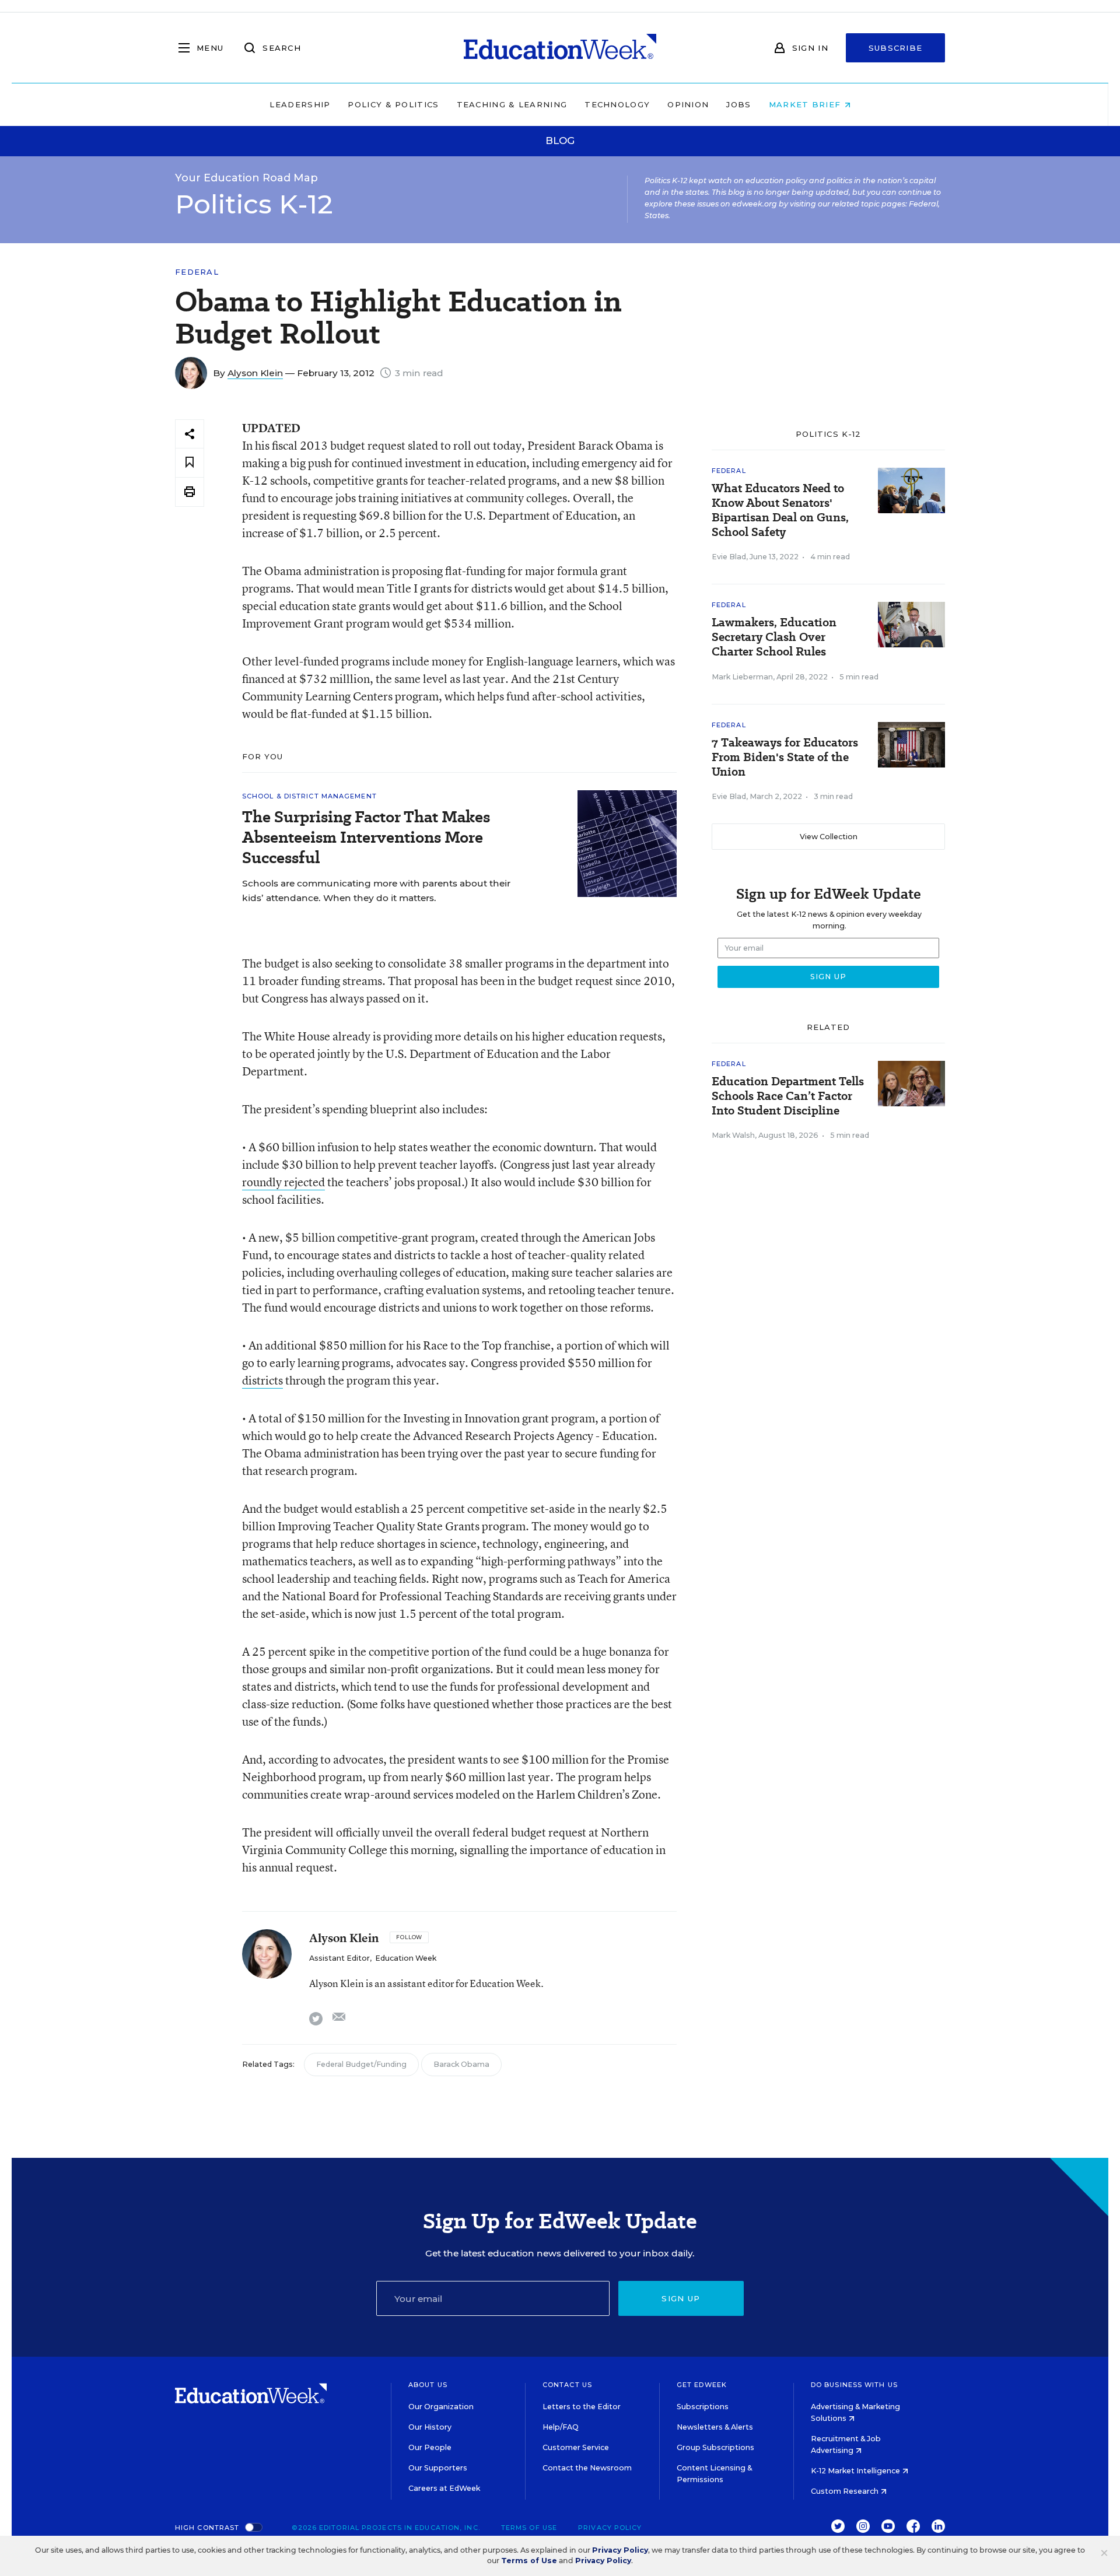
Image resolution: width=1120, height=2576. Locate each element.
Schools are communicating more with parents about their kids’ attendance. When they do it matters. (376, 891)
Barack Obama (461, 2064)
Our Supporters (438, 2468)
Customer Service (576, 2447)
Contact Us (567, 2385)
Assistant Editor (339, 1958)
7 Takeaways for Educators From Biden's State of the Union (785, 757)
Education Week (406, 1958)
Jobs (738, 104)
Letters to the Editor (582, 2407)
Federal (197, 272)
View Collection (829, 837)
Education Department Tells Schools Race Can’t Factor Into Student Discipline (788, 1096)
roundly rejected (283, 1182)
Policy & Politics (393, 104)
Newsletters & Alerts (715, 2427)
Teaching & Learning (512, 104)
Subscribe (896, 48)
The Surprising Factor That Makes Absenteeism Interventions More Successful (366, 837)
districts (262, 1380)
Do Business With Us (854, 2385)
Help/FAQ (561, 2427)
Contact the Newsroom (587, 2468)
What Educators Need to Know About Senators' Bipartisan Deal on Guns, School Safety (780, 510)
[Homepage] (560, 48)
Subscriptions (703, 2407)
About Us (428, 2385)
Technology (617, 104)
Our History (430, 2427)
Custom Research (846, 2491)
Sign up (681, 2298)
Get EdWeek (702, 2385)
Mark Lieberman (742, 677)
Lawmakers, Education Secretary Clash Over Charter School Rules (774, 637)
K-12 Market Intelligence (856, 2471)
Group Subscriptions (715, 2447)
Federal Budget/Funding (361, 2064)
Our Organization (441, 2407)
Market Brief (806, 104)
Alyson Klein (255, 373)
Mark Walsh (733, 1135)
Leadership (300, 104)
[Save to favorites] (190, 463)
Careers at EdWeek (444, 2488)
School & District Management (309, 796)
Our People (430, 2447)
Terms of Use (529, 2528)
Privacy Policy (610, 2528)
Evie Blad (729, 557)
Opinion (688, 104)
